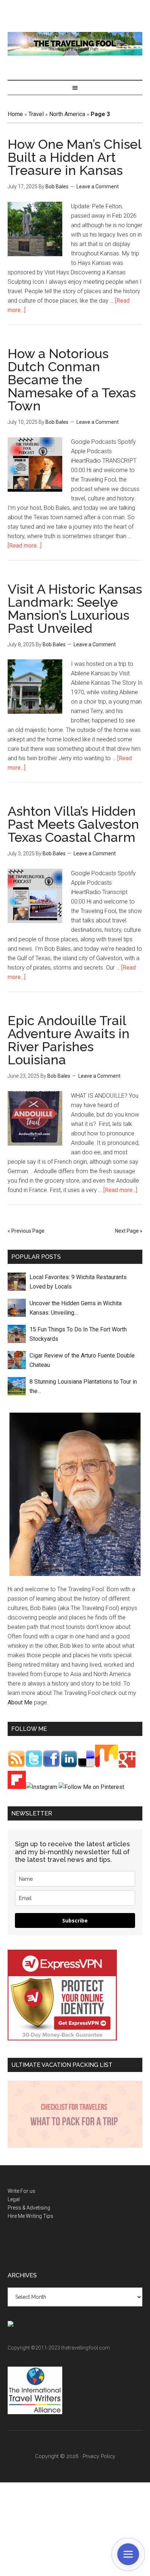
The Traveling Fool (75, 44)
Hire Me (16, 2216)
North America (67, 114)
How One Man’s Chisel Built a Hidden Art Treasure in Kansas (74, 157)
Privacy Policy (99, 2456)
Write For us (21, 2191)
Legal (14, 2199)
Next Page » (129, 1231)
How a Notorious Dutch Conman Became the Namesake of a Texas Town (72, 380)
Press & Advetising (29, 2208)
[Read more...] (25, 546)
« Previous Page (26, 1231)
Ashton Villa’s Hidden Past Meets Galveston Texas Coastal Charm (73, 824)
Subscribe (75, 1920)
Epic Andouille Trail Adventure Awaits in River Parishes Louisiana (69, 1040)
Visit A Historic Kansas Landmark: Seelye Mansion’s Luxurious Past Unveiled (75, 609)
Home (15, 114)
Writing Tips (40, 2216)
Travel (36, 114)
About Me (20, 1702)
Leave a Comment (98, 187)
